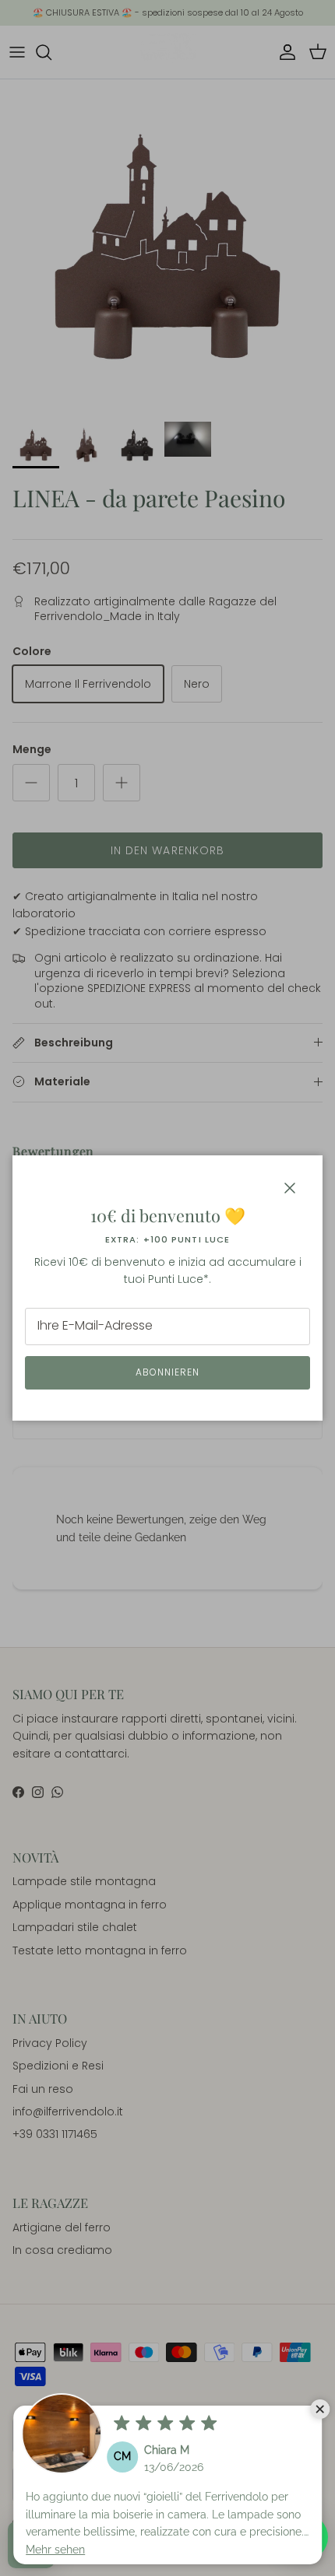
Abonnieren (167, 1372)
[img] (165, 2424)
